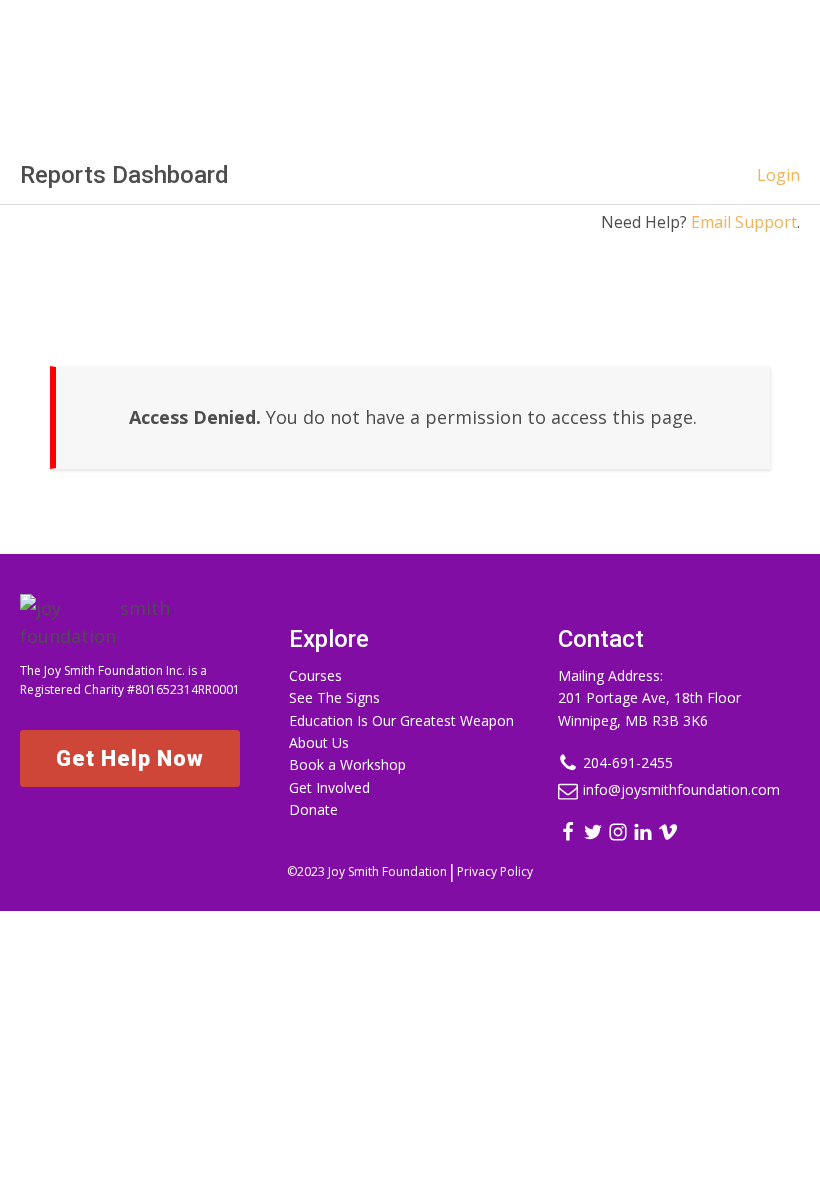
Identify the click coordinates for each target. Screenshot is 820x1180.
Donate (313, 809)
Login (778, 175)
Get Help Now (130, 758)
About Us (319, 742)
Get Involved (329, 787)
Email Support (744, 222)
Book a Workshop (347, 764)
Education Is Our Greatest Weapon (401, 720)
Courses (315, 675)
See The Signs (334, 697)
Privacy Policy (495, 871)
